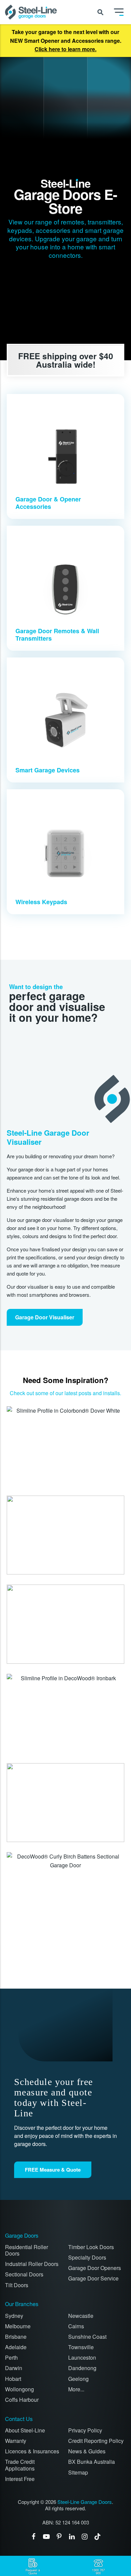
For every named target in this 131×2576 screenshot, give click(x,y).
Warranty (16, 2441)
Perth (11, 2357)
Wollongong (19, 2389)
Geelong (78, 2379)
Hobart (13, 2379)
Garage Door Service (93, 2278)
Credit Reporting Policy (96, 2441)
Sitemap (78, 2472)
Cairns (76, 2326)
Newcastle (81, 2316)
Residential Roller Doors (27, 2250)
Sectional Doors (24, 2274)
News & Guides (87, 2451)
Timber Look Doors (91, 2247)
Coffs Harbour (22, 2400)
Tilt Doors (17, 2285)
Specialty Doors (87, 2257)
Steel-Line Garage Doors (85, 2502)
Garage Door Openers (95, 2268)
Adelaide (16, 2347)
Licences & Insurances (32, 2451)
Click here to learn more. (65, 49)
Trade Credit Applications (20, 2465)
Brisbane (16, 2337)
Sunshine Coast (87, 2337)
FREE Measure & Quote (53, 2170)
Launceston (82, 2357)
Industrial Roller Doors (32, 2264)
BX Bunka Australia (92, 2462)
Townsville (81, 2347)
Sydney (14, 2316)
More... (76, 2389)
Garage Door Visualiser (45, 1317)
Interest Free (20, 2479)
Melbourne (18, 2326)
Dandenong (82, 2368)
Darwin (14, 2368)
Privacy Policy (85, 2430)
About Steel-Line (25, 2430)
